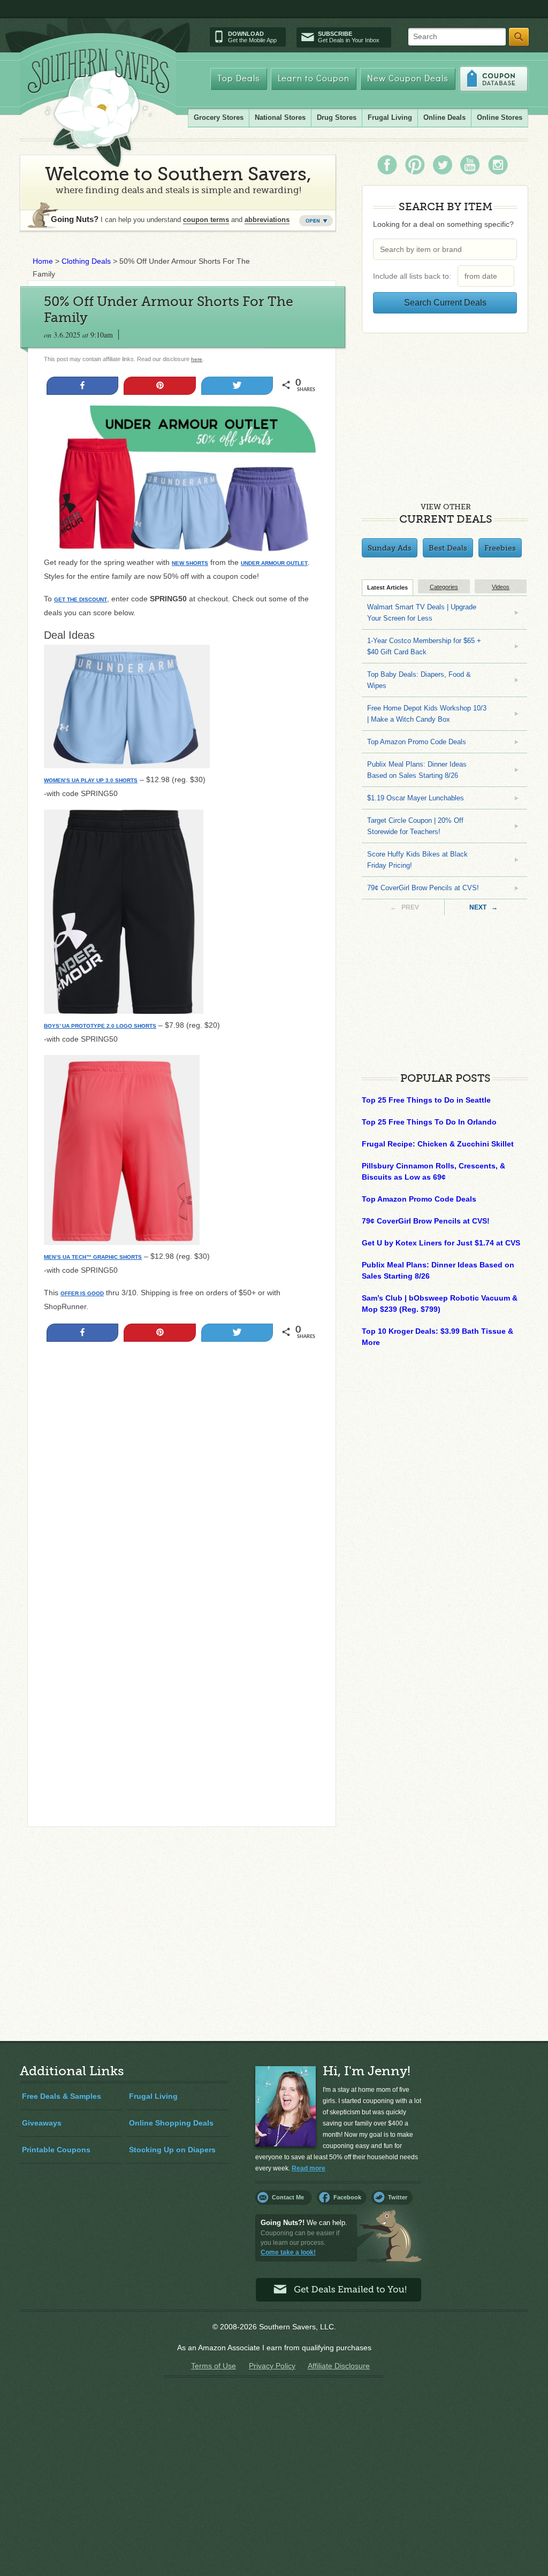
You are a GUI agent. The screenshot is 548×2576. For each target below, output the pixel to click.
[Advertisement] (182, 1464)
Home (43, 261)
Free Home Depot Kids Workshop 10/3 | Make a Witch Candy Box (427, 714)
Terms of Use (214, 2366)
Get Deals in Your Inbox (349, 37)
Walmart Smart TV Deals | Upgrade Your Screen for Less (422, 613)
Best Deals (448, 548)
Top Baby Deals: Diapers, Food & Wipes (419, 680)
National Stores (280, 117)
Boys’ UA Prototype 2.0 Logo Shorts (100, 1026)
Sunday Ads (390, 548)
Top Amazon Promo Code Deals (417, 742)
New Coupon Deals (408, 79)
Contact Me (288, 2197)
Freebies (500, 548)
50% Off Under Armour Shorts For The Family (169, 309)
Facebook (347, 2197)
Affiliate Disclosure (339, 2366)
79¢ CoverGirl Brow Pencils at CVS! (423, 888)
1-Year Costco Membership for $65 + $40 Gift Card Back (424, 646)
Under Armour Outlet (274, 563)
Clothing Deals (86, 261)
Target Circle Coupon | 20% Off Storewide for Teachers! (415, 826)
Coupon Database (494, 79)
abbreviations (267, 220)
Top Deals (239, 79)
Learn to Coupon (314, 79)
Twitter (398, 2197)
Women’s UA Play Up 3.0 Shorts (91, 780)
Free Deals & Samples (62, 2096)
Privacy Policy (272, 2366)
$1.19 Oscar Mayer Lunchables (416, 798)
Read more (309, 2168)
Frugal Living (390, 117)
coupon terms (206, 220)
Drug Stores (337, 117)
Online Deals (444, 117)
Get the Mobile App (252, 37)
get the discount (81, 599)
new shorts (190, 563)
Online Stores (500, 117)
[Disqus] (182, 1673)
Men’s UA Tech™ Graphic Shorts (93, 1257)
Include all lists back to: (414, 276)
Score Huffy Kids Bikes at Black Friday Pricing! (417, 860)
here (197, 359)
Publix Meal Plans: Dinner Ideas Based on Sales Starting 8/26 (417, 770)
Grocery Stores (219, 117)
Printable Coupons (56, 2150)
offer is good (82, 1293)
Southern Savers (98, 108)
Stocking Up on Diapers (172, 2150)
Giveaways (42, 2123)
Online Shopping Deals (171, 2123)
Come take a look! (288, 2252)
